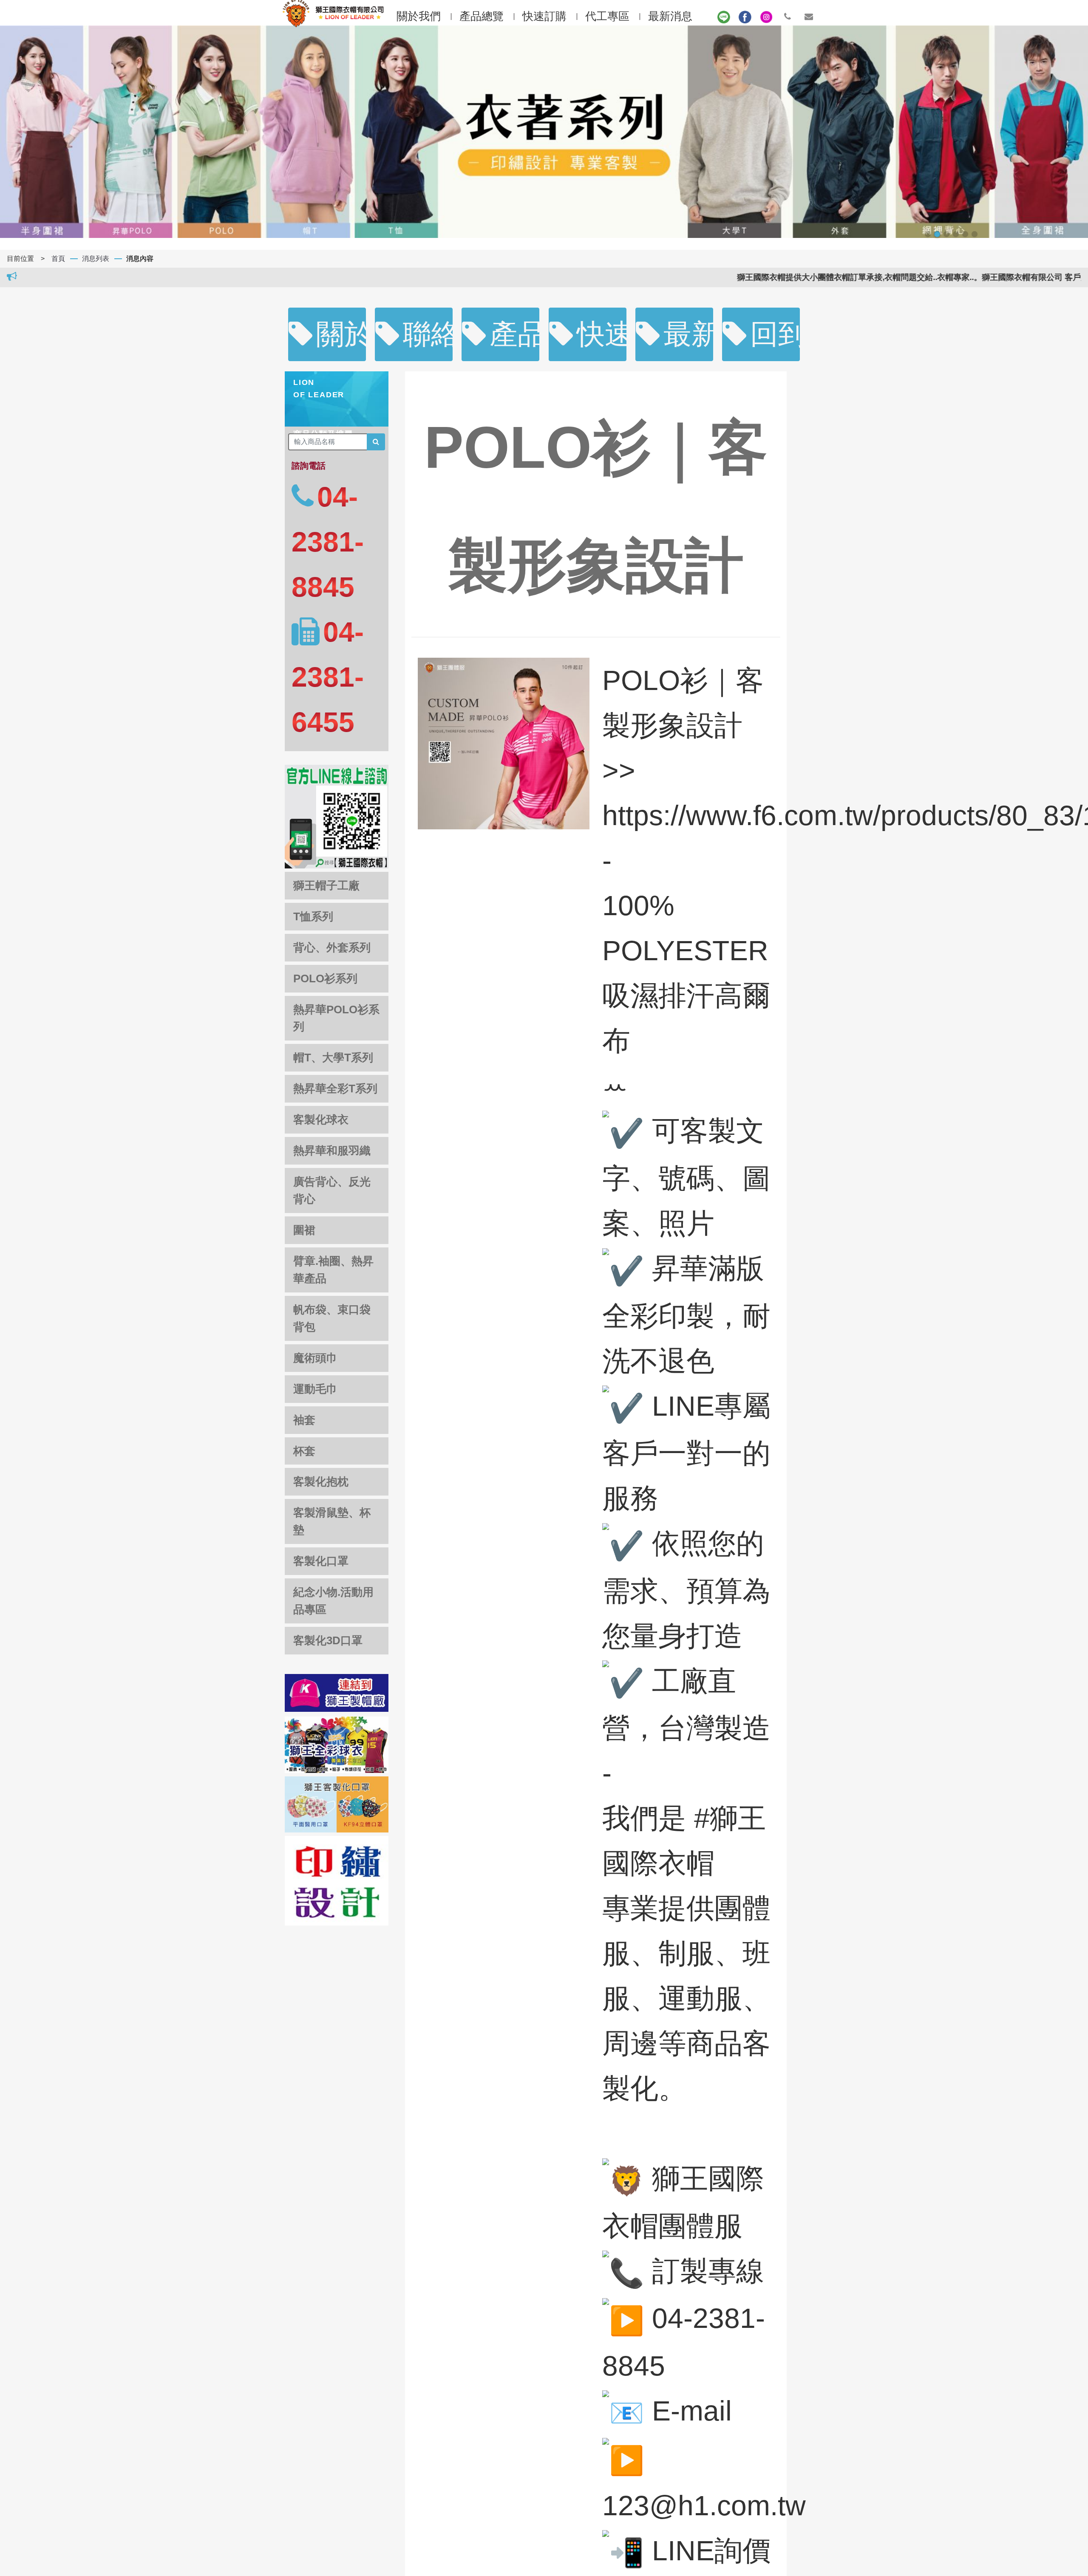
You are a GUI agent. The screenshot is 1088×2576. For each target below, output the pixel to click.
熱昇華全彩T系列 (335, 1089)
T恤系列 (313, 916)
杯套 (304, 1451)
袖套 (304, 1420)
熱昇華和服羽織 (332, 1151)
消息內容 (140, 259)
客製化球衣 (321, 1120)
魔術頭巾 (315, 1358)
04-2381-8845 (328, 542)
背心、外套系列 (332, 947)
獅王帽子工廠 (326, 885)
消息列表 (96, 259)
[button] (928, 234)
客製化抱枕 (321, 1482)
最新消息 (670, 16)
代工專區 (607, 16)
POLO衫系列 (325, 978)
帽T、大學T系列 (333, 1058)
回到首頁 (775, 334)
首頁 (58, 259)
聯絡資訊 (428, 334)
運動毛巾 (315, 1389)
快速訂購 (544, 16)
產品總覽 (514, 334)
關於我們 (341, 334)
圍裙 (304, 1230)
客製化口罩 (321, 1561)
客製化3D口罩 (328, 1640)
